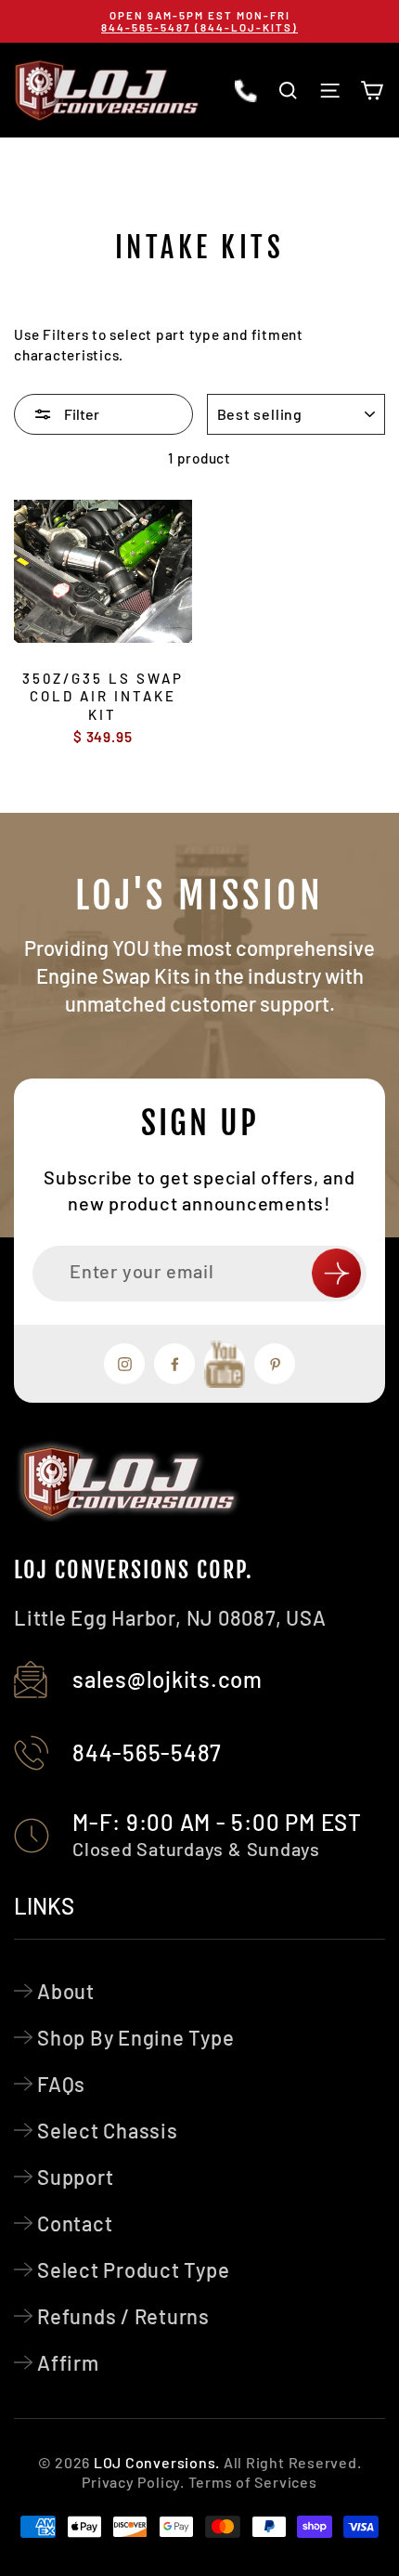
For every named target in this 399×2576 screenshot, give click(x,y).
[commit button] (336, 1273)
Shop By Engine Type (136, 2037)
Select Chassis (108, 2130)
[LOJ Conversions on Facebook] (174, 1364)
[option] (199, 21)
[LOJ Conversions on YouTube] (225, 1364)
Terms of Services (253, 2482)
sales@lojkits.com (167, 1679)
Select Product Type (134, 2269)
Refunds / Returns (123, 2316)
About (66, 1991)
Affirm (68, 2362)
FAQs (61, 2084)
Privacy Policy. (133, 2482)
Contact (75, 2223)
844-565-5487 (147, 1752)
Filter (80, 414)
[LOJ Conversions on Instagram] (124, 1364)
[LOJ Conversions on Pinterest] (275, 1364)
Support (75, 2177)
